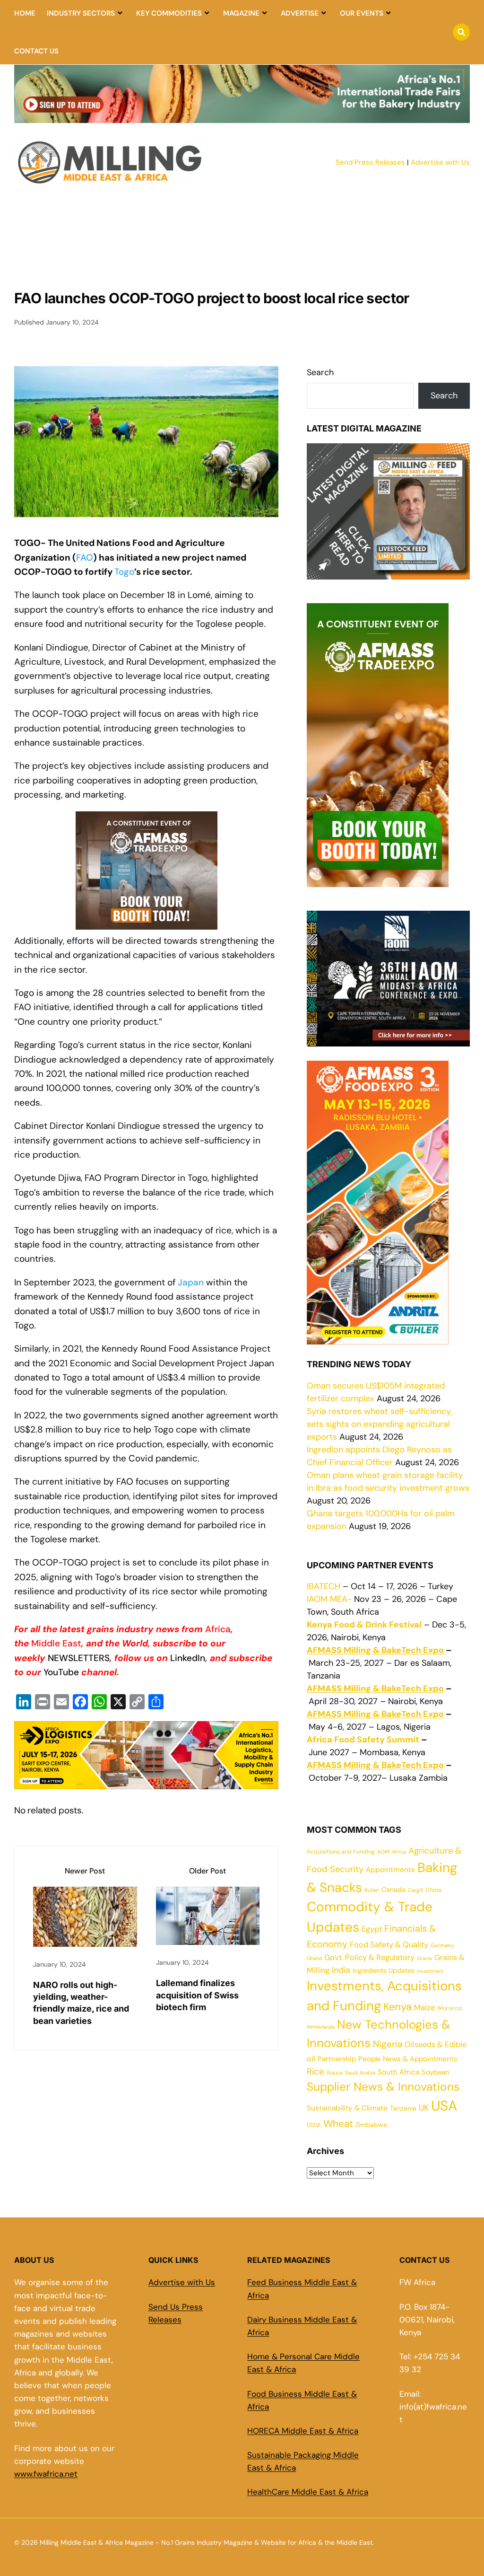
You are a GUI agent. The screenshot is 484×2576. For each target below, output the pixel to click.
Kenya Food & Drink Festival (364, 1625)
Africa (218, 1629)
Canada (393, 1890)
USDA (314, 2125)
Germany (442, 1946)
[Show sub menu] (120, 13)
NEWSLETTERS (79, 1658)
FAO (85, 558)
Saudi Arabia (360, 2073)
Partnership (337, 2059)
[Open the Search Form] (461, 32)
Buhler (372, 1890)
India (341, 1970)
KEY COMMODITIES (169, 13)
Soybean (435, 2072)
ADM (383, 1852)
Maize (425, 2007)
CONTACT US (36, 51)
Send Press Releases (370, 162)
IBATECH (324, 1586)
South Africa (398, 2072)
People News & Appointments (408, 2059)
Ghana (314, 1958)
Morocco (450, 2008)
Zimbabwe (371, 2125)
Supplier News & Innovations (383, 2087)
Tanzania (403, 2108)
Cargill (416, 1890)
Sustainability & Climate (347, 2108)
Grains (424, 1958)
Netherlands (321, 2027)
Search (320, 372)
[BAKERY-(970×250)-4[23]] (242, 117)
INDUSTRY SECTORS (81, 13)
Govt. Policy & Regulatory (369, 1957)
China (434, 1890)
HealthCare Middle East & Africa (308, 2492)
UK (424, 2108)
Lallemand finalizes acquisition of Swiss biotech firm (197, 1995)
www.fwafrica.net (46, 2474)
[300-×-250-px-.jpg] (388, 1040)
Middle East (56, 1643)
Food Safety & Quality (389, 1945)
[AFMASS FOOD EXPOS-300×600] (378, 1338)
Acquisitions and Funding (341, 1852)
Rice (315, 2071)
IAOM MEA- (329, 1599)
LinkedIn (188, 1658)
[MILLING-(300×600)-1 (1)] (378, 880)
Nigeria (388, 2044)
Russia (335, 2073)
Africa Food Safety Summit (363, 1740)
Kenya (398, 2007)
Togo (124, 572)
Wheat (338, 2124)
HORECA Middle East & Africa (303, 2431)
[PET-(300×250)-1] (147, 929)
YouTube (62, 1672)
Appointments (390, 1870)
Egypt (372, 1929)
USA (444, 2106)
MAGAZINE (241, 13)
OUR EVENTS (362, 13)
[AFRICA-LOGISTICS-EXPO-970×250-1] (146, 1781)
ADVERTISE (300, 13)
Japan (191, 1282)
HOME (25, 13)
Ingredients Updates (384, 1970)
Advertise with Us (440, 162)
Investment (430, 1971)
